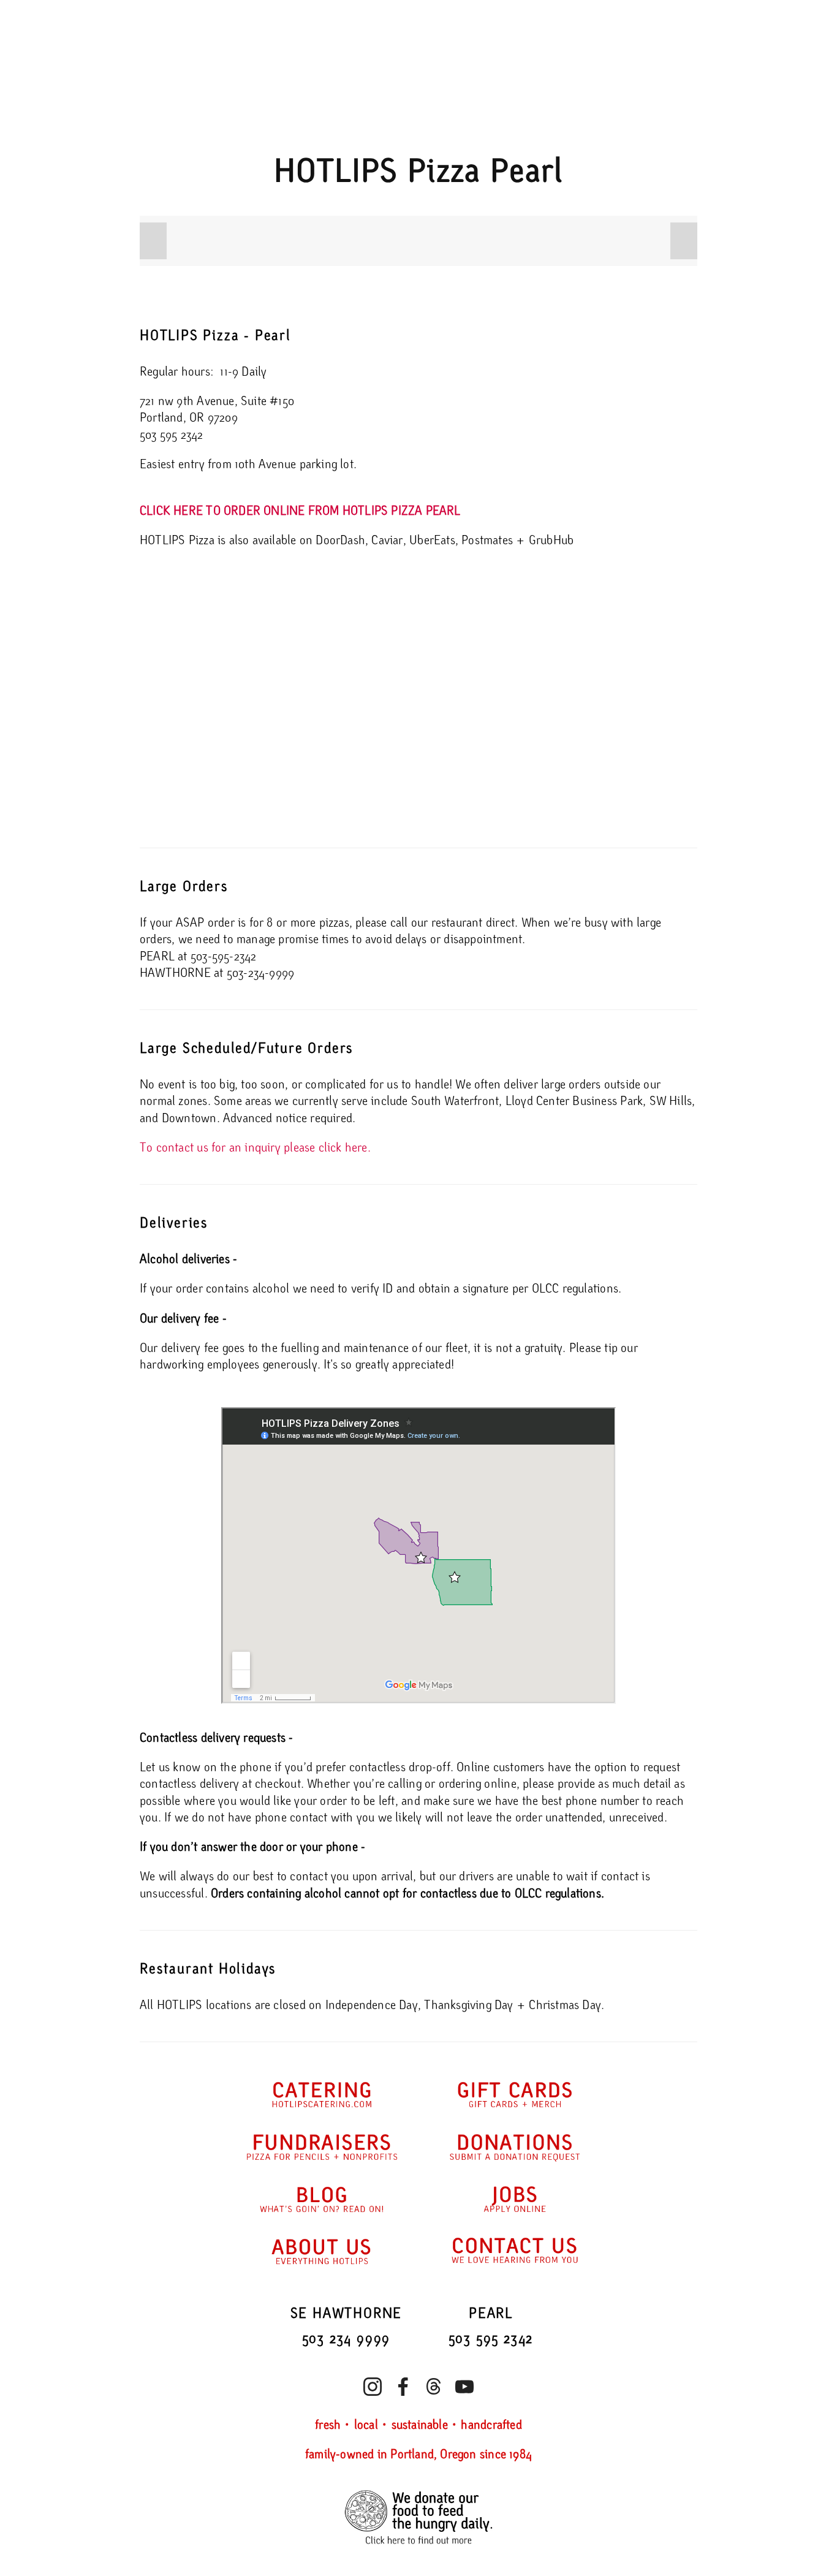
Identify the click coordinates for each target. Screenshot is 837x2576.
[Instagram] (373, 2387)
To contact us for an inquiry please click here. (255, 1148)
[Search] (238, 21)
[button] (153, 241)
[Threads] (434, 2387)
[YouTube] (464, 2387)
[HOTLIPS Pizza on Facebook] (403, 2387)
